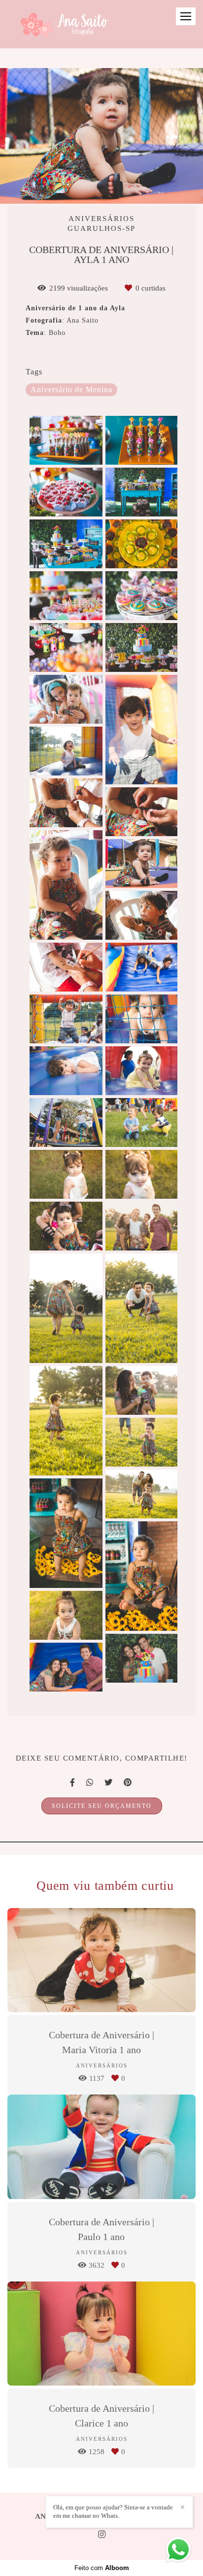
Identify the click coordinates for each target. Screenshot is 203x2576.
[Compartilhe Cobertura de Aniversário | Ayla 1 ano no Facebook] (73, 1783)
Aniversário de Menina (71, 390)
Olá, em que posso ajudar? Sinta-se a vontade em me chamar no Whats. (113, 2511)
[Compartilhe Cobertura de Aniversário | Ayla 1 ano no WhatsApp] (90, 1783)
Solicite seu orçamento (102, 1806)
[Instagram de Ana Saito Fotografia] (102, 2535)
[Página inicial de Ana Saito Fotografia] (63, 24)
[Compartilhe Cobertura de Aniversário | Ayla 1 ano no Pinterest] (128, 1783)
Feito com (102, 2568)
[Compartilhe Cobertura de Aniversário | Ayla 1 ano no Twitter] (109, 1783)
